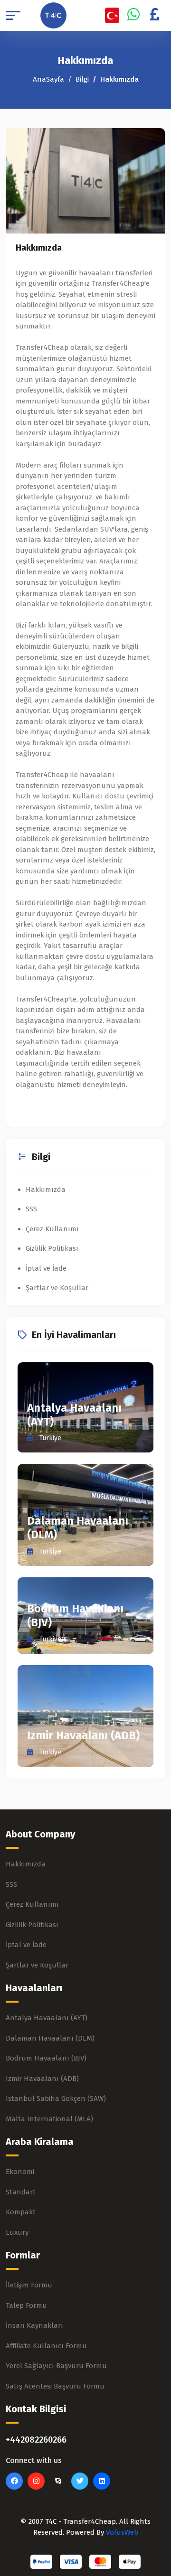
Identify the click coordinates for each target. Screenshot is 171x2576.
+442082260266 (36, 2440)
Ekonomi (20, 2172)
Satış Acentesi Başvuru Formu (55, 2386)
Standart (21, 2192)
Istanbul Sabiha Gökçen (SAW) (56, 2098)
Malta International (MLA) (49, 2119)
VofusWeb (122, 2532)
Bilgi (82, 79)
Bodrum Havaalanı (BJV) (46, 2058)
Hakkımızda (39, 248)
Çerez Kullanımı (52, 1229)
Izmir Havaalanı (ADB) (83, 1735)
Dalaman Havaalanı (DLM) (50, 2038)
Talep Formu (26, 2305)
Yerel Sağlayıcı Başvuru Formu (56, 2366)
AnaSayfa (48, 79)
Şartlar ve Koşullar (57, 1288)
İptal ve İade (46, 1268)
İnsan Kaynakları (34, 2325)
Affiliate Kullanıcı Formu (46, 2346)
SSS (31, 1209)
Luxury (17, 2232)
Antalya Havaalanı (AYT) (47, 2018)
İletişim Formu (29, 2285)
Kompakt (21, 2212)
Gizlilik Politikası (52, 1248)
